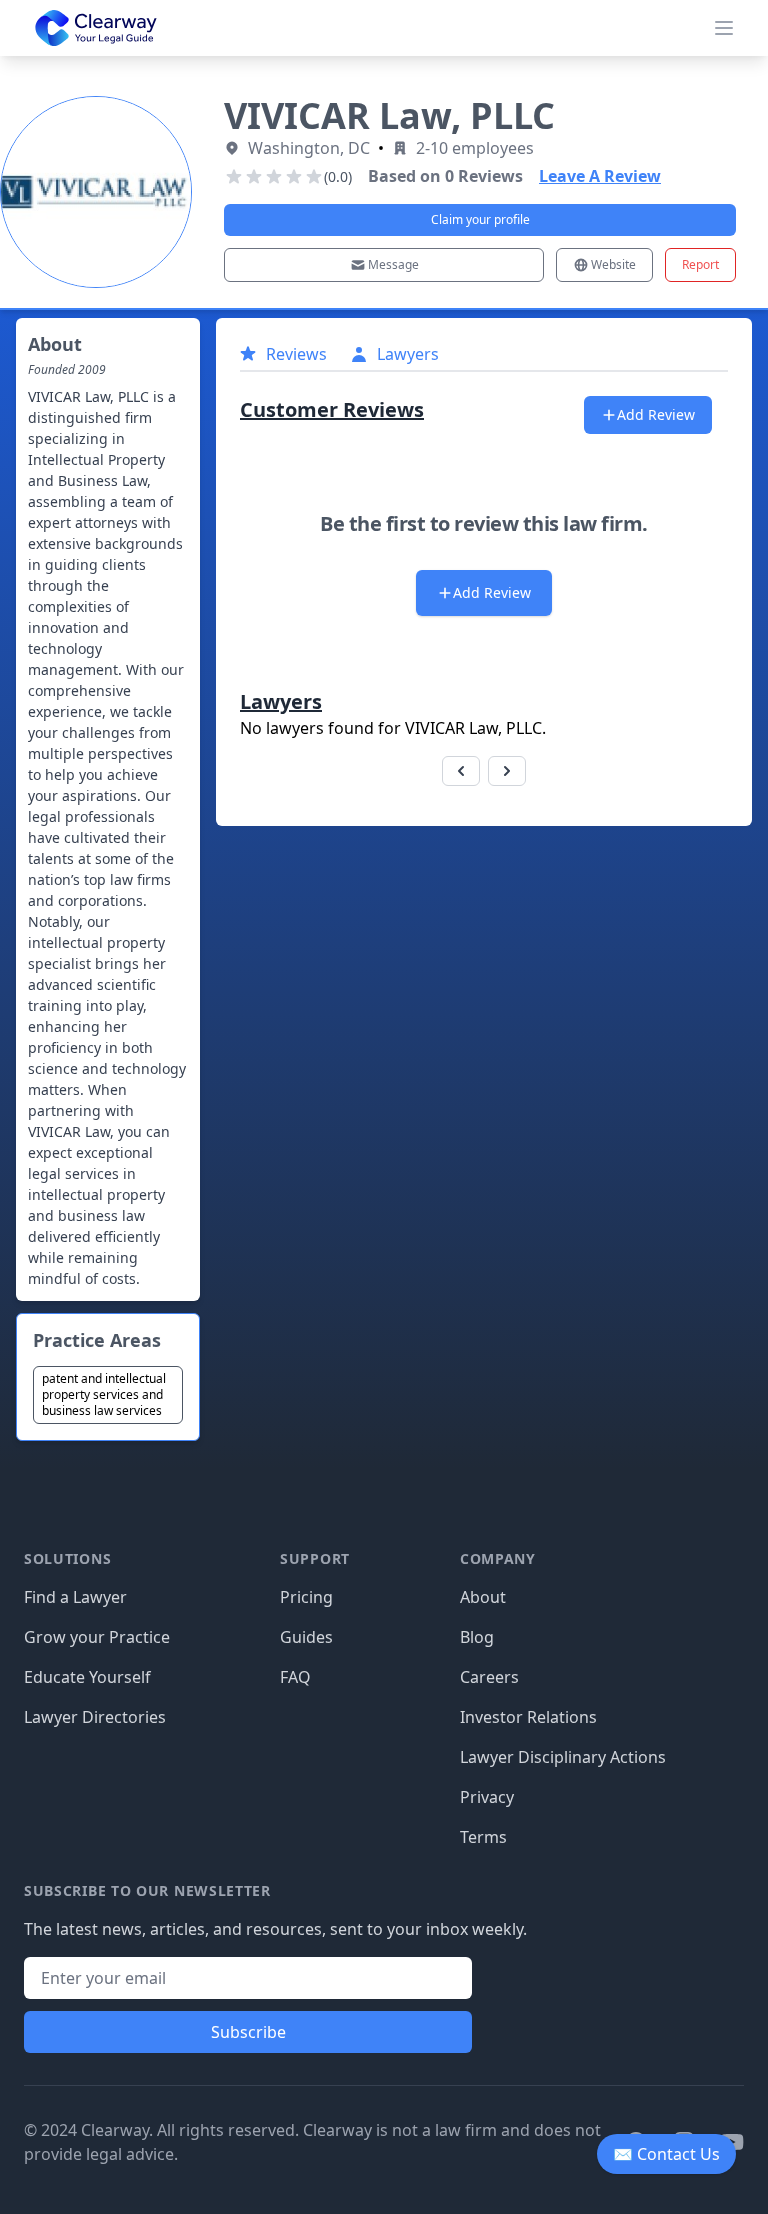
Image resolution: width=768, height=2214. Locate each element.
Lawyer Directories (95, 1717)
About (483, 1597)
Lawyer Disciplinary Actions (563, 1757)
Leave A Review (600, 176)
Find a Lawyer (75, 1597)
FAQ (295, 1677)
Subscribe (248, 2032)
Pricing (306, 1597)
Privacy (487, 1797)
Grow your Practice (97, 1637)
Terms (483, 1837)
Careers (489, 1677)
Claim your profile (480, 219)
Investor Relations (528, 1717)
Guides (306, 1637)
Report (700, 264)
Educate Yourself (87, 1677)
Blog (477, 1637)
